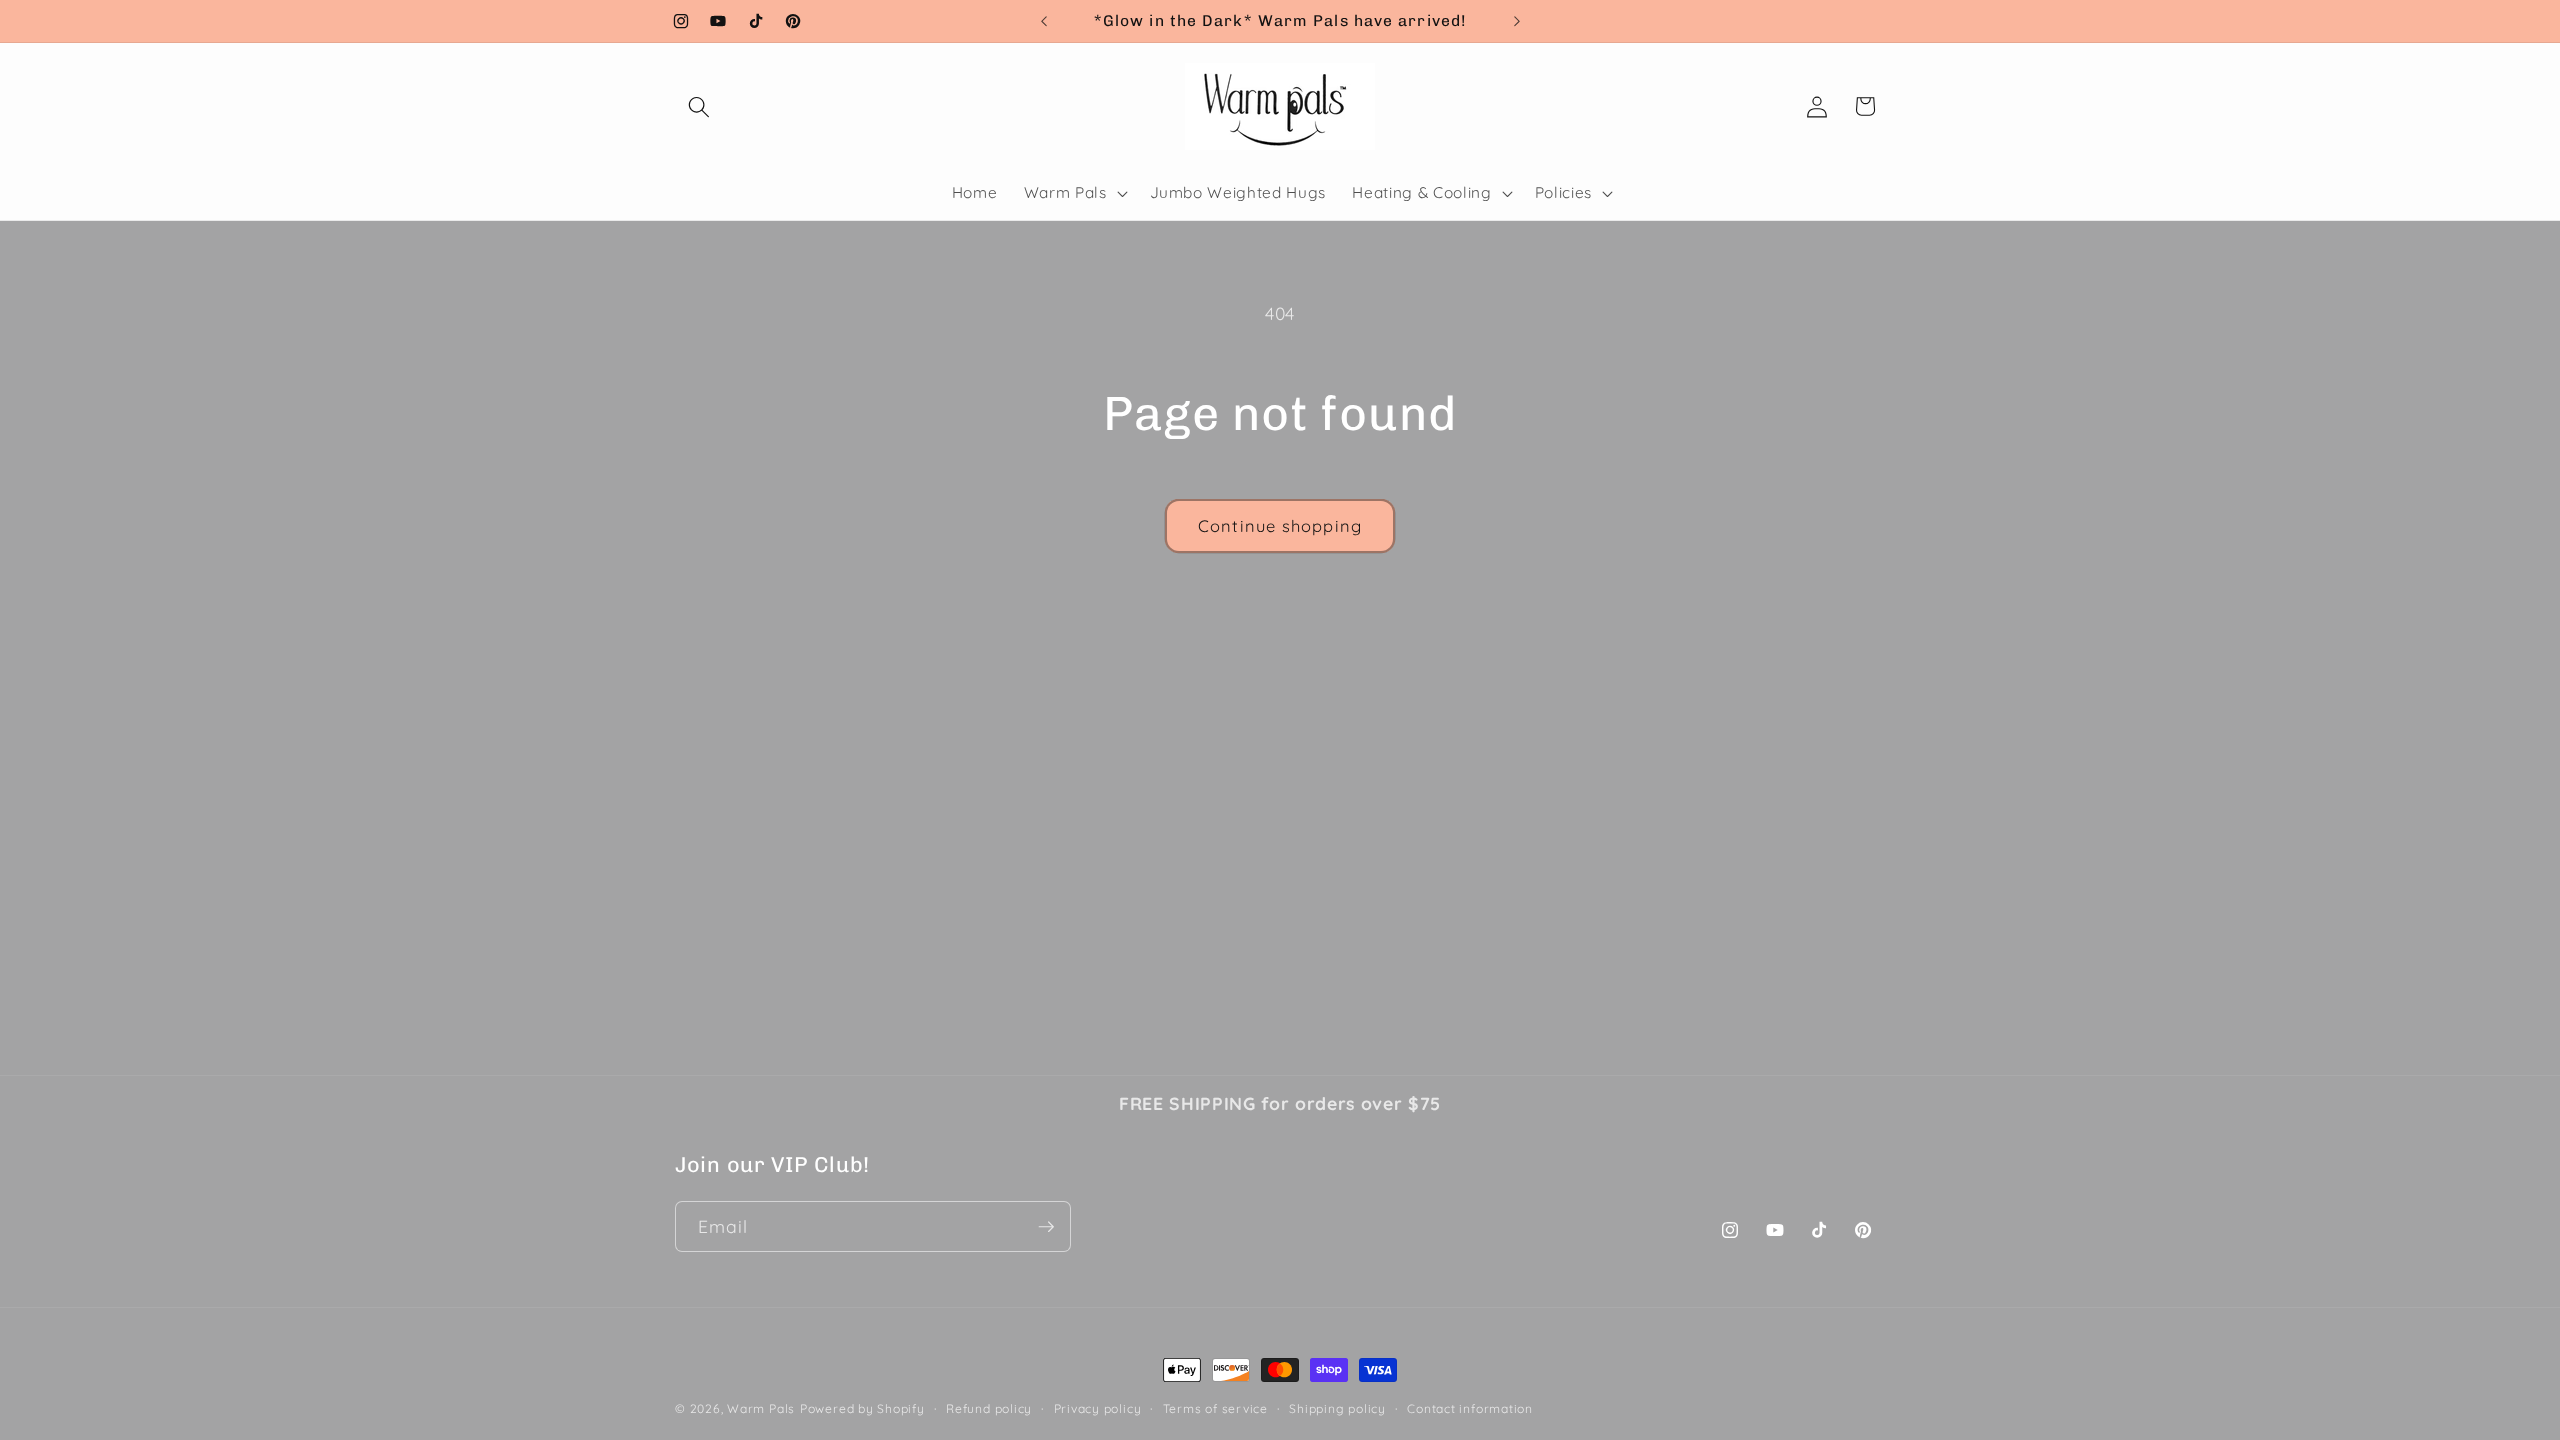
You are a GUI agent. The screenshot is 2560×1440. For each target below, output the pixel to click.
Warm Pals (761, 1408)
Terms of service (1215, 1408)
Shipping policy (1337, 1408)
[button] (699, 106)
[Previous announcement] (1044, 21)
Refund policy (989, 1408)
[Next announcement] (1517, 21)
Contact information (1470, 1408)
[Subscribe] (1046, 1227)
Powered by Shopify (862, 1408)
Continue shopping (1280, 525)
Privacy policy (1098, 1408)
